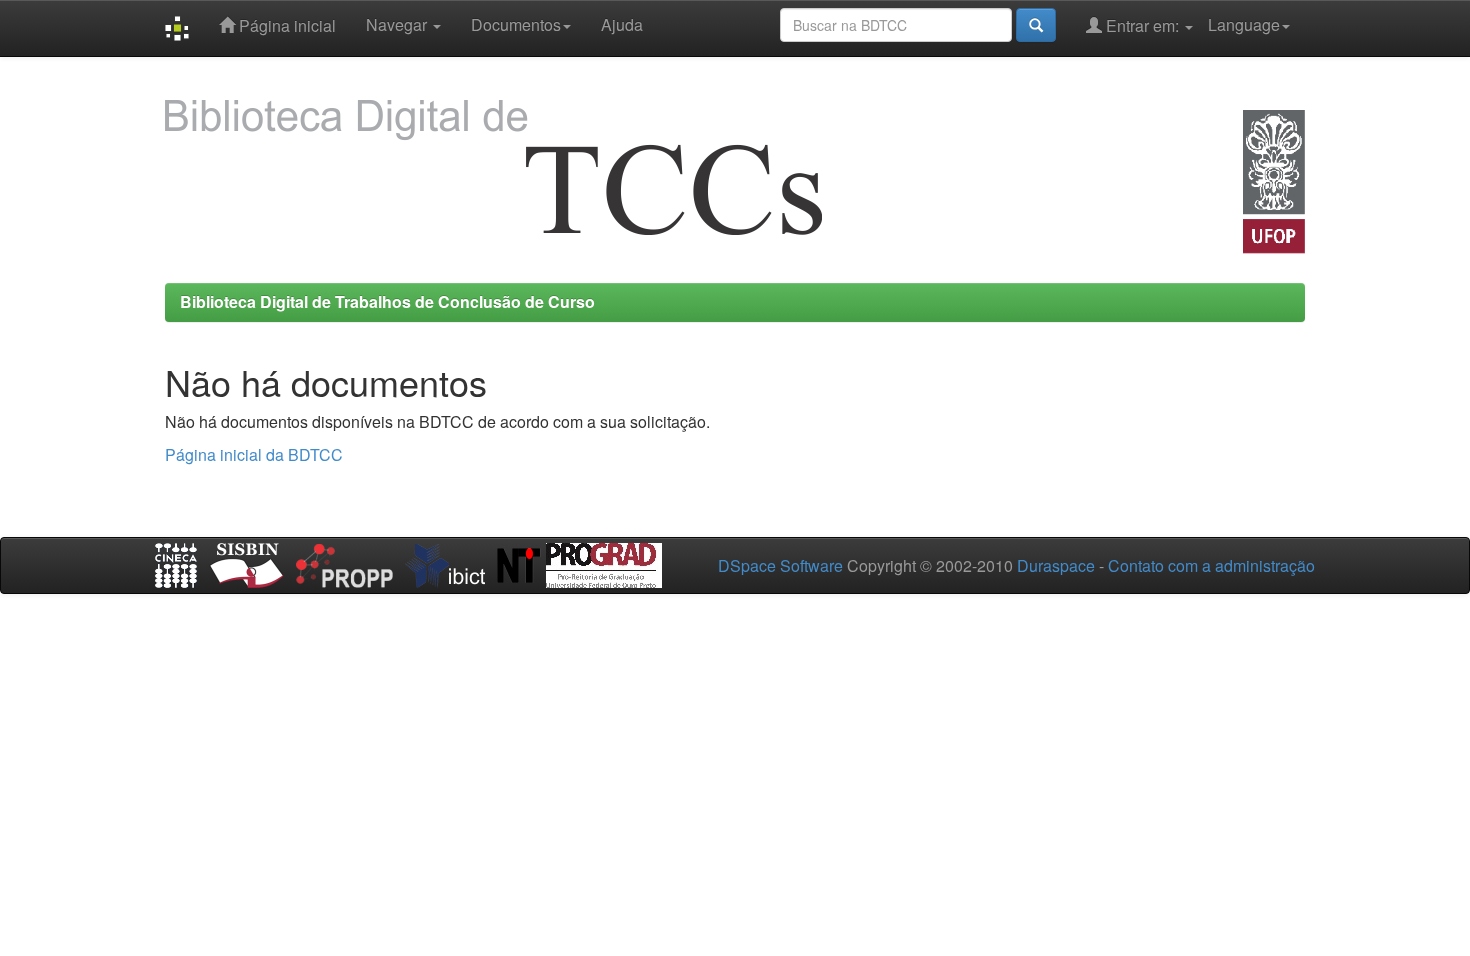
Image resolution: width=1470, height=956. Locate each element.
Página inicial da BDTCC (254, 454)
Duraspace (1056, 565)
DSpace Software (780, 565)
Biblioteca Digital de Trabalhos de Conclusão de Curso (387, 301)
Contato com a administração (1211, 565)
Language (1244, 24)
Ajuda (622, 24)
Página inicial (285, 25)
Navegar (398, 24)
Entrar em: (1142, 25)
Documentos (516, 24)
